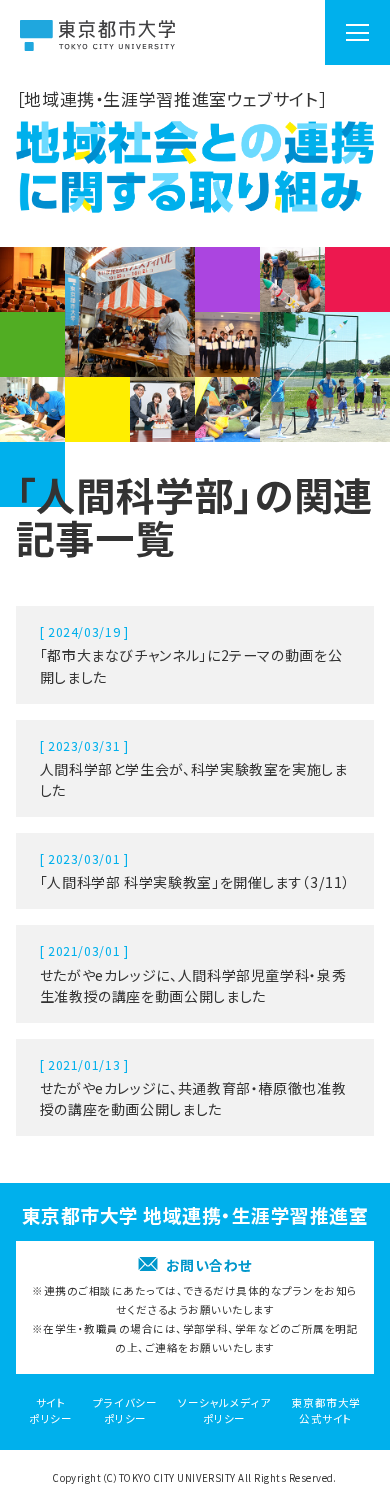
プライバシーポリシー (125, 1410)
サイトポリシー (50, 1410)
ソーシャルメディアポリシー (224, 1410)
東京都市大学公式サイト (326, 1410)
